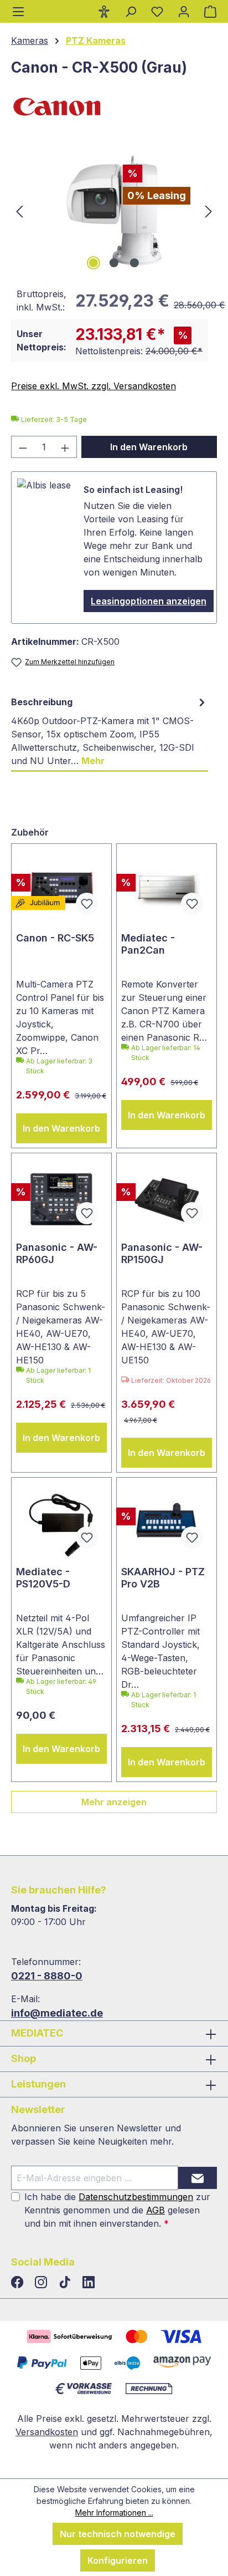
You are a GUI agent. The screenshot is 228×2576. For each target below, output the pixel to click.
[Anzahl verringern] (23, 447)
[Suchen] (131, 11)
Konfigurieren (118, 2560)
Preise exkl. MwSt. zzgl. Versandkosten (94, 386)
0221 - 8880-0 (47, 1976)
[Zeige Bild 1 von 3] (94, 263)
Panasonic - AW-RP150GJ (162, 1253)
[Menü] (18, 11)
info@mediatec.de (57, 2013)
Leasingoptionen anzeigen (149, 601)
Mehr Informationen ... (114, 2513)
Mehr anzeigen (114, 1802)
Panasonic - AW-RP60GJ (57, 1253)
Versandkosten (47, 2432)
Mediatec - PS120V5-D (43, 1578)
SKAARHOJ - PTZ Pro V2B (163, 1578)
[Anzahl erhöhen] (65, 447)
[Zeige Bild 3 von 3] (134, 263)
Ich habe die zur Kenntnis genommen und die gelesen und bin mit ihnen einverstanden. (117, 2210)
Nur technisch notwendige (118, 2534)
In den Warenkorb (149, 447)
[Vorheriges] (19, 210)
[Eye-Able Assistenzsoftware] (104, 11)
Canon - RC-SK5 (55, 938)
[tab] (110, 732)
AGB (156, 2210)
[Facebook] (19, 2283)
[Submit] (198, 2178)
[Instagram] (42, 2283)
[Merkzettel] (157, 11)
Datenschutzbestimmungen (136, 2197)
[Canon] (114, 106)
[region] (114, 210)
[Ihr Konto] (184, 11)
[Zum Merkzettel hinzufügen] (87, 904)
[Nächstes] (209, 210)
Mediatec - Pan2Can (148, 944)
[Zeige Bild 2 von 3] (114, 263)
